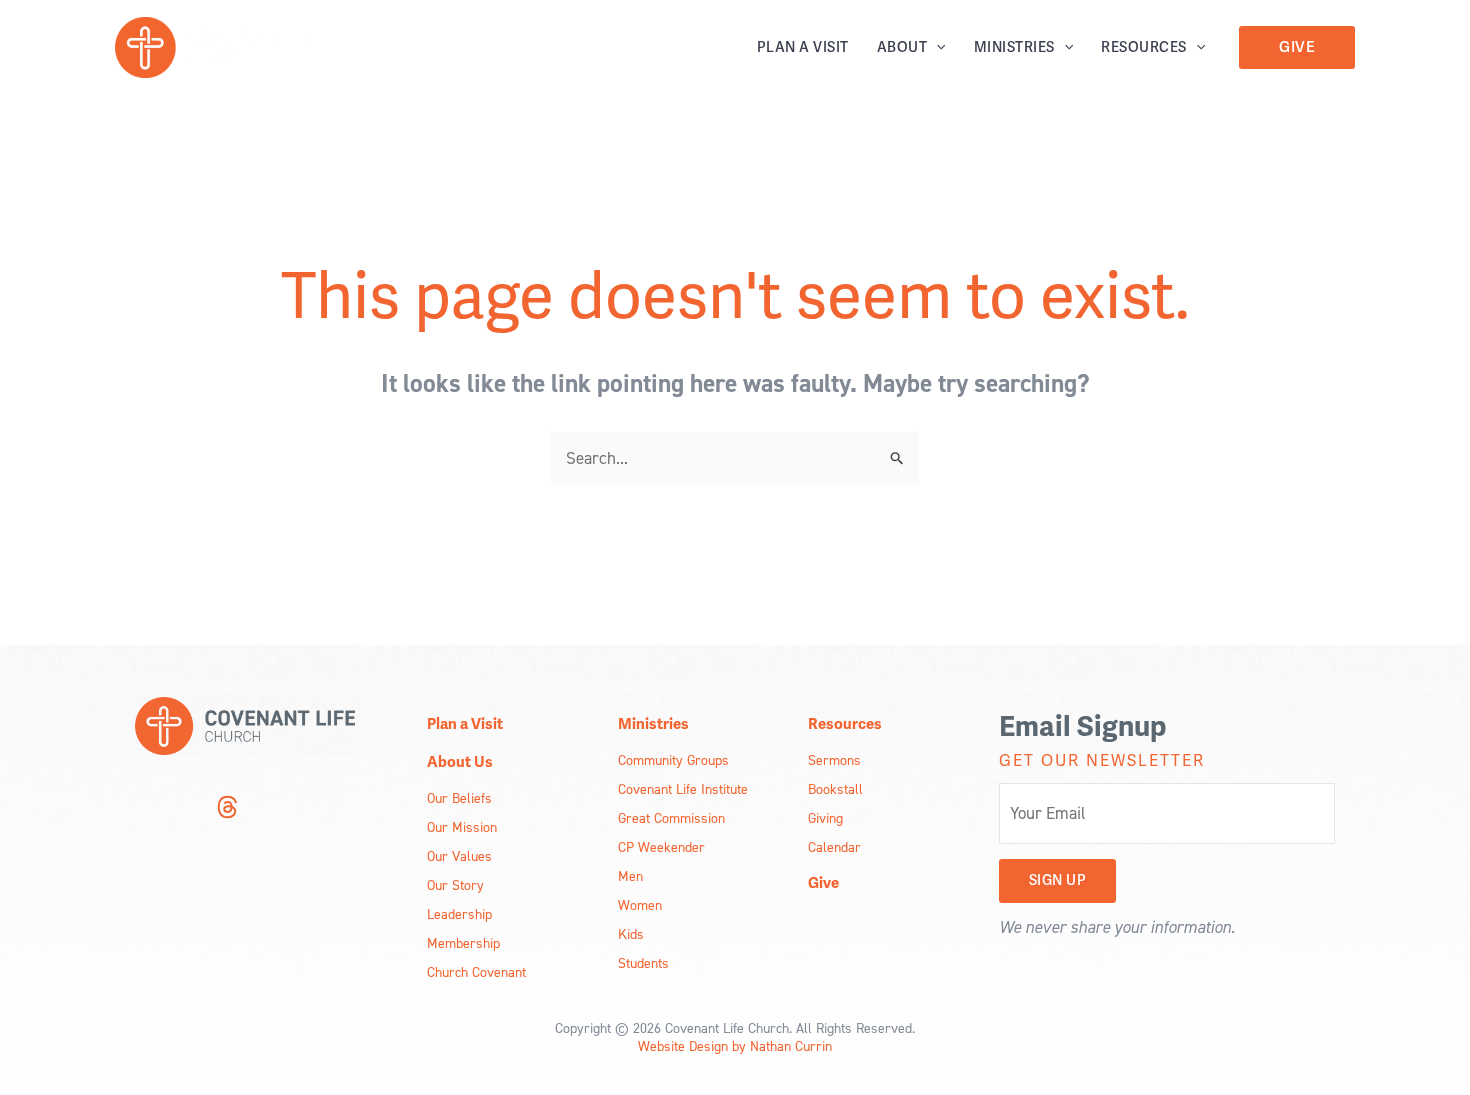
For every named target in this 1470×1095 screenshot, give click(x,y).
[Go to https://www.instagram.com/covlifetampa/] (147, 809)
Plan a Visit (803, 47)
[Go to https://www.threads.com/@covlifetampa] (227, 810)
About (902, 47)
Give (823, 883)
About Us (460, 762)
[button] (936, 47)
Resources (1144, 47)
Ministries (1014, 47)
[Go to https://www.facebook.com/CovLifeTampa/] (187, 809)
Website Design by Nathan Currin (735, 1045)
